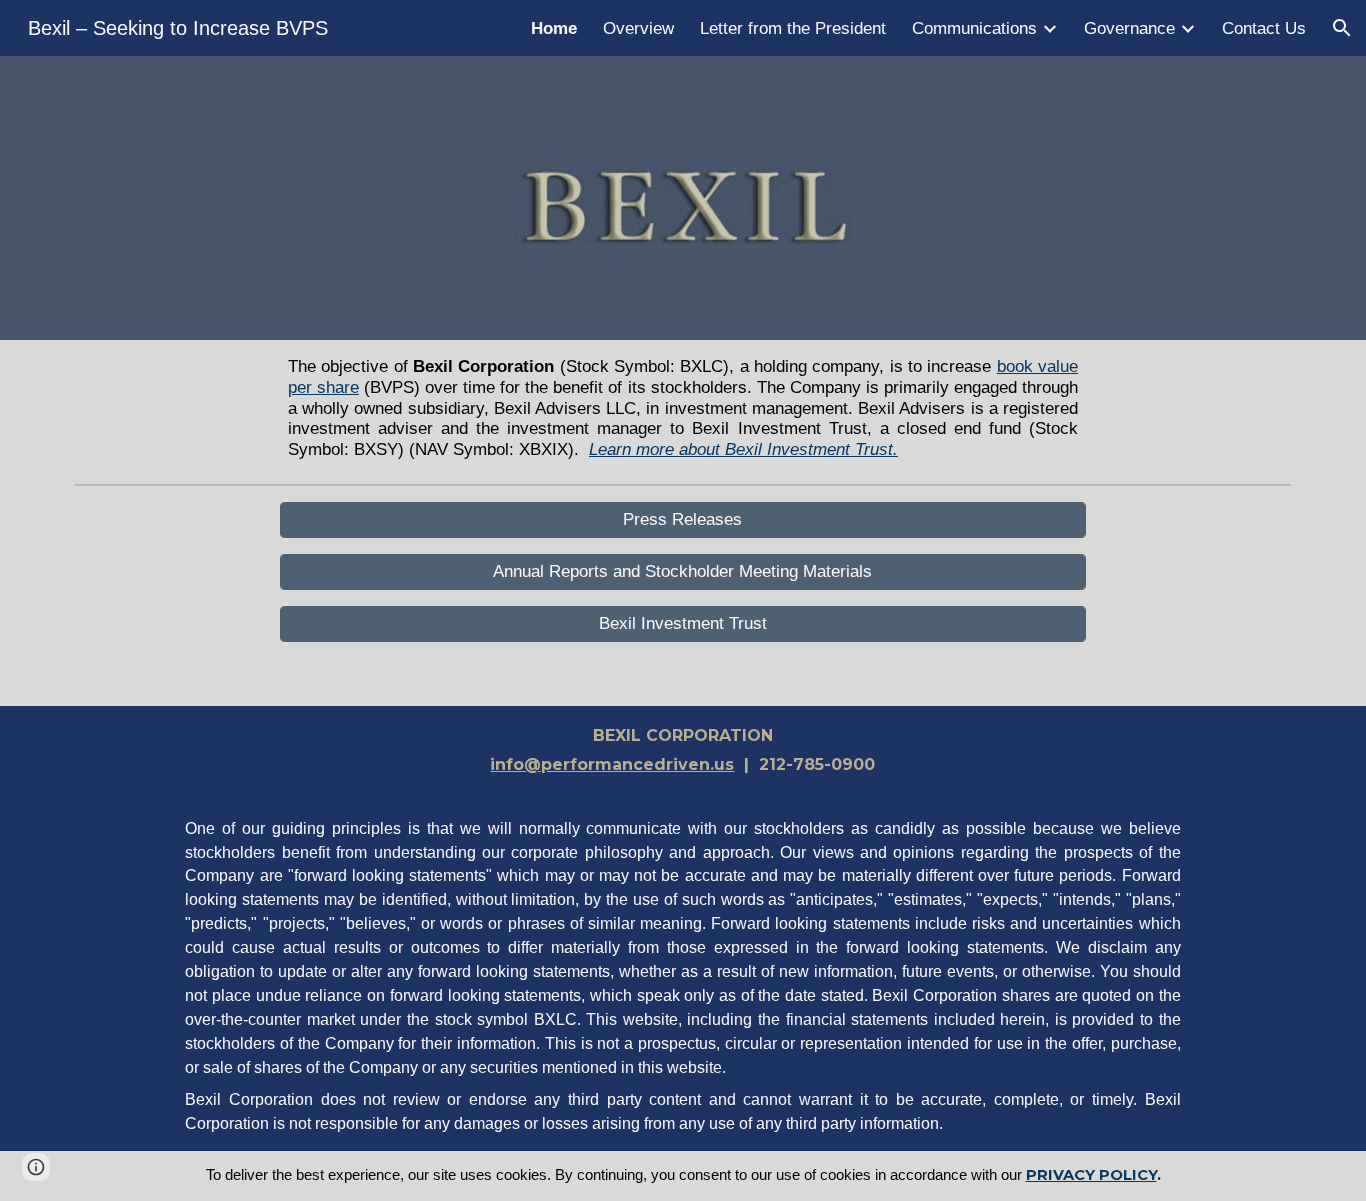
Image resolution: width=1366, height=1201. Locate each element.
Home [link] (554, 28)
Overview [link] (638, 28)
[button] (1342, 28)
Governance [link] (1129, 28)
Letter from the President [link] (793, 28)
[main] (683, 408)
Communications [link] (974, 28)
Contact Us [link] (1264, 28)
